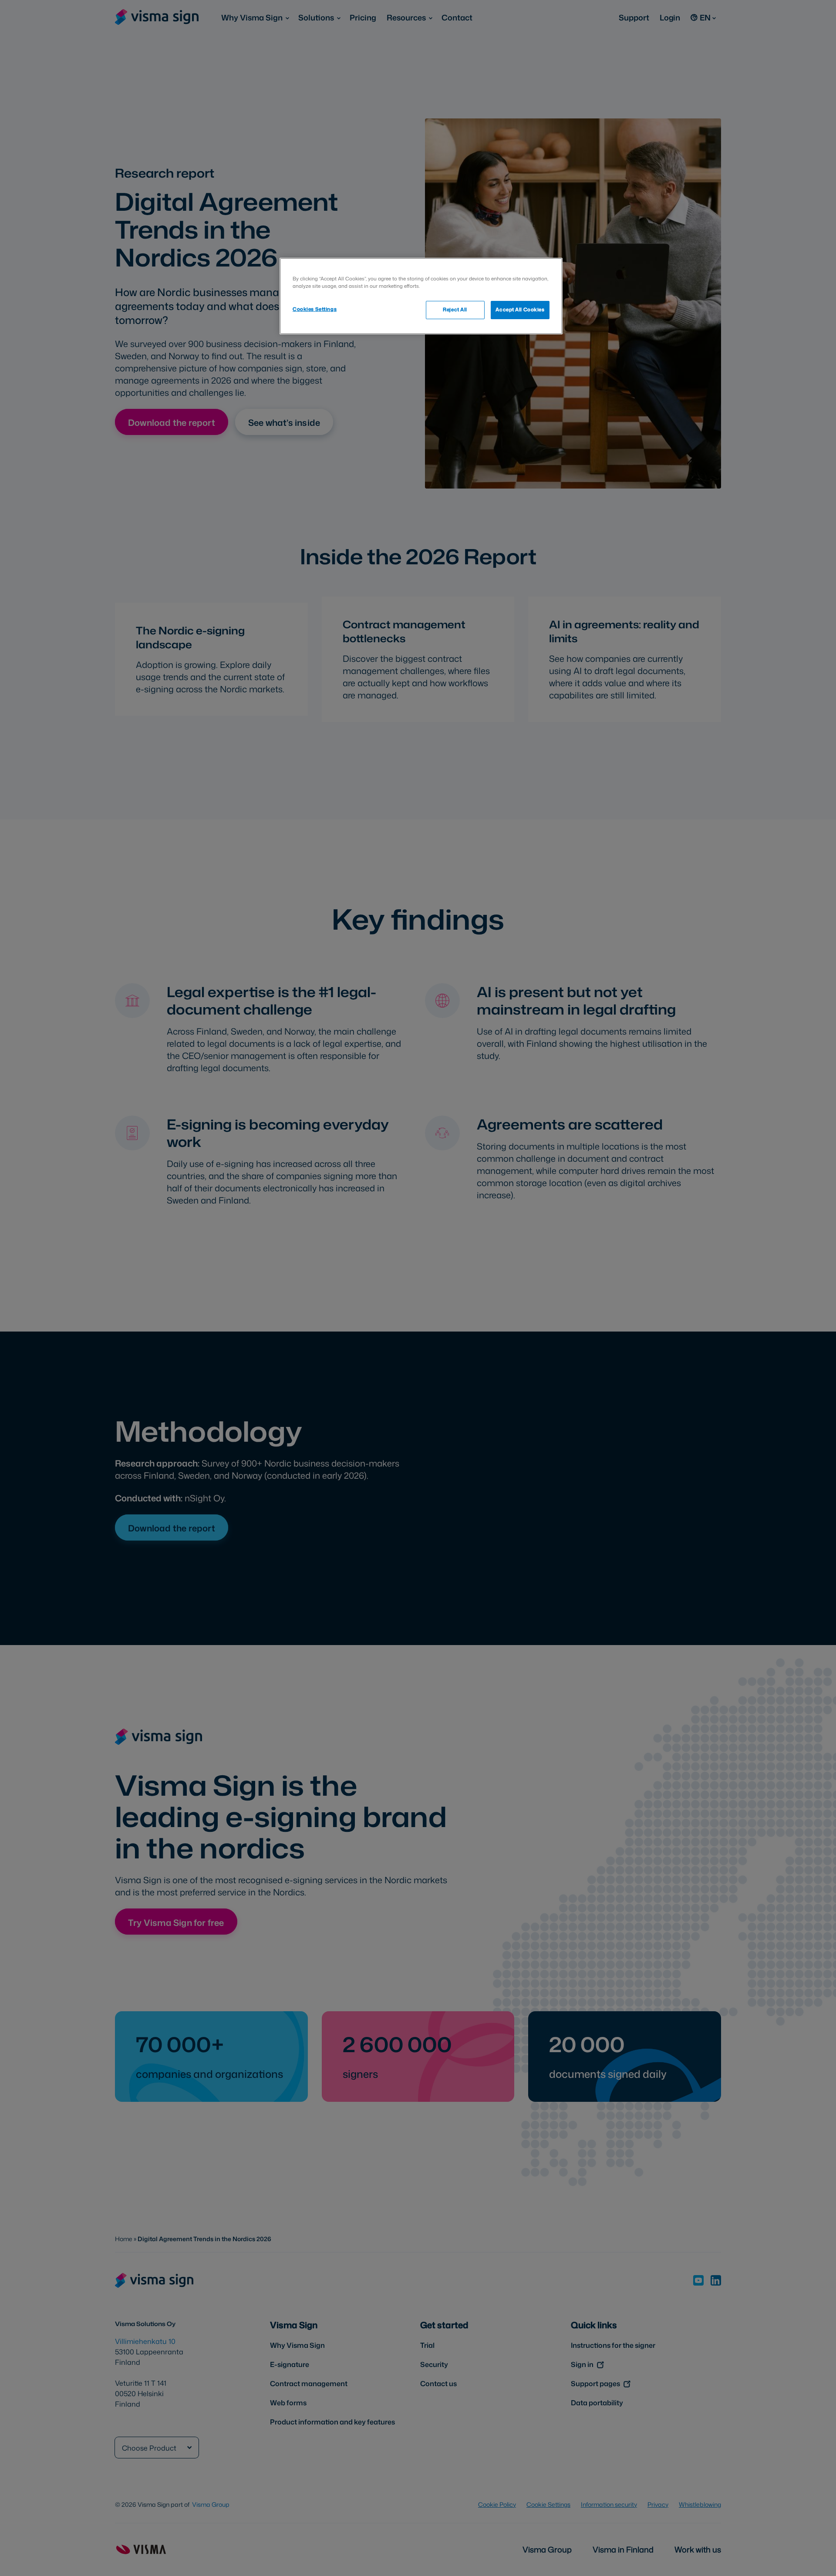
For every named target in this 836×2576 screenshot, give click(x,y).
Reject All (455, 310)
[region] (421, 296)
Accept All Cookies (520, 310)
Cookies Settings (315, 309)
